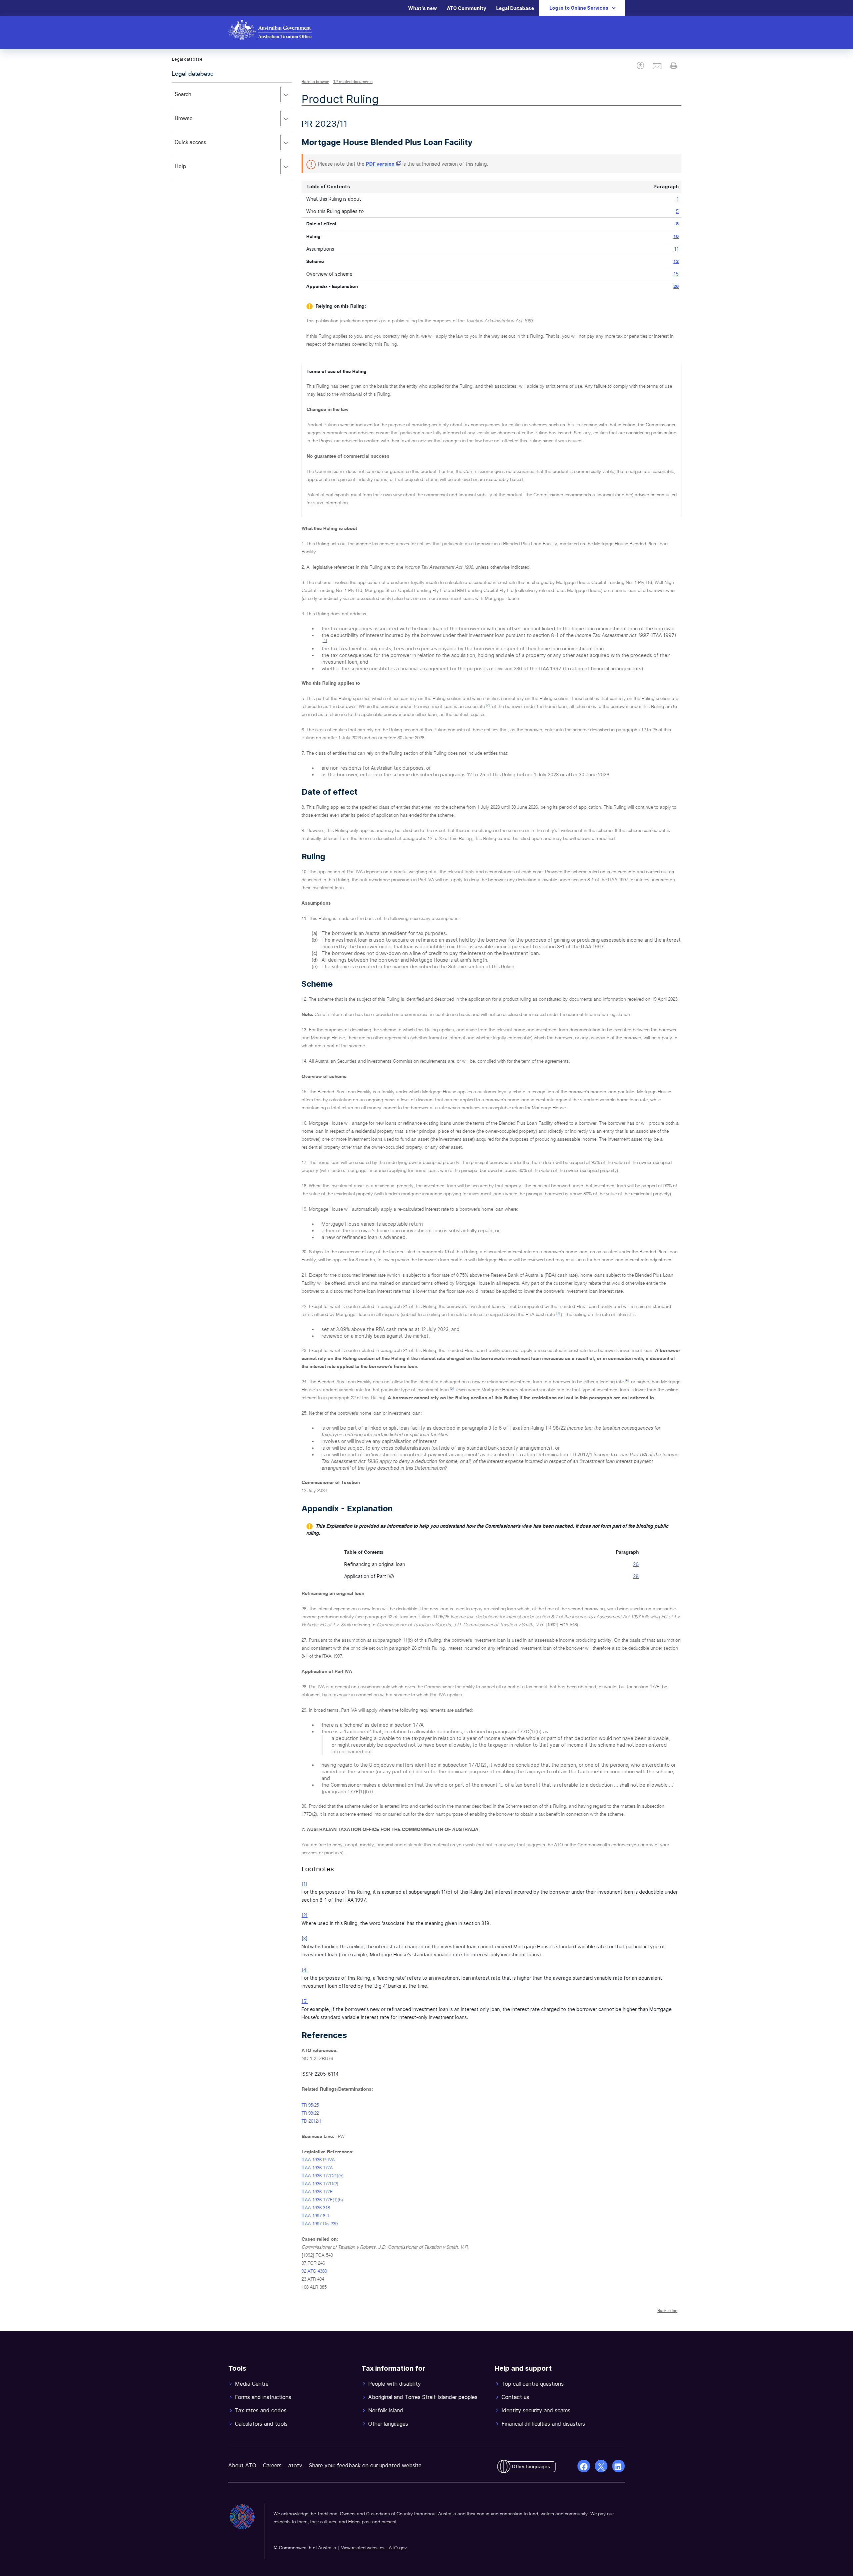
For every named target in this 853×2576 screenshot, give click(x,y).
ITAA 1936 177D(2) (320, 2184)
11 (676, 249)
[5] (452, 1389)
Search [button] (193, 99)
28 (636, 1576)
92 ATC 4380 (314, 2271)
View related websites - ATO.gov (374, 2548)
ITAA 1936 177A (317, 2168)
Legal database (193, 74)
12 (676, 262)
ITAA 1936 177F (317, 2192)
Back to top (667, 2311)
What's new (423, 8)
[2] (488, 705)
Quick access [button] (200, 147)
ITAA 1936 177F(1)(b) (322, 2200)
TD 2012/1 (312, 2121)
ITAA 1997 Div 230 (320, 2224)
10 (676, 237)
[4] (627, 1381)
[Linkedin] (618, 2466)
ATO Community (466, 8)
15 (676, 274)
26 (676, 287)
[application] (232, 130)
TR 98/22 (310, 2113)
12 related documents (353, 82)
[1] (325, 641)
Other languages (531, 2466)
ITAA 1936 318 (316, 2208)
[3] (558, 1313)
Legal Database (515, 8)
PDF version (380, 164)
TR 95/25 (310, 2105)
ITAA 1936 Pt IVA (318, 2160)
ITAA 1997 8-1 (315, 2216)
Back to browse (315, 82)
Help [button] (190, 171)
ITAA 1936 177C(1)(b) (323, 2176)
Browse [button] (193, 123)
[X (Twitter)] (601, 2466)
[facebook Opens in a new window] (584, 2466)
